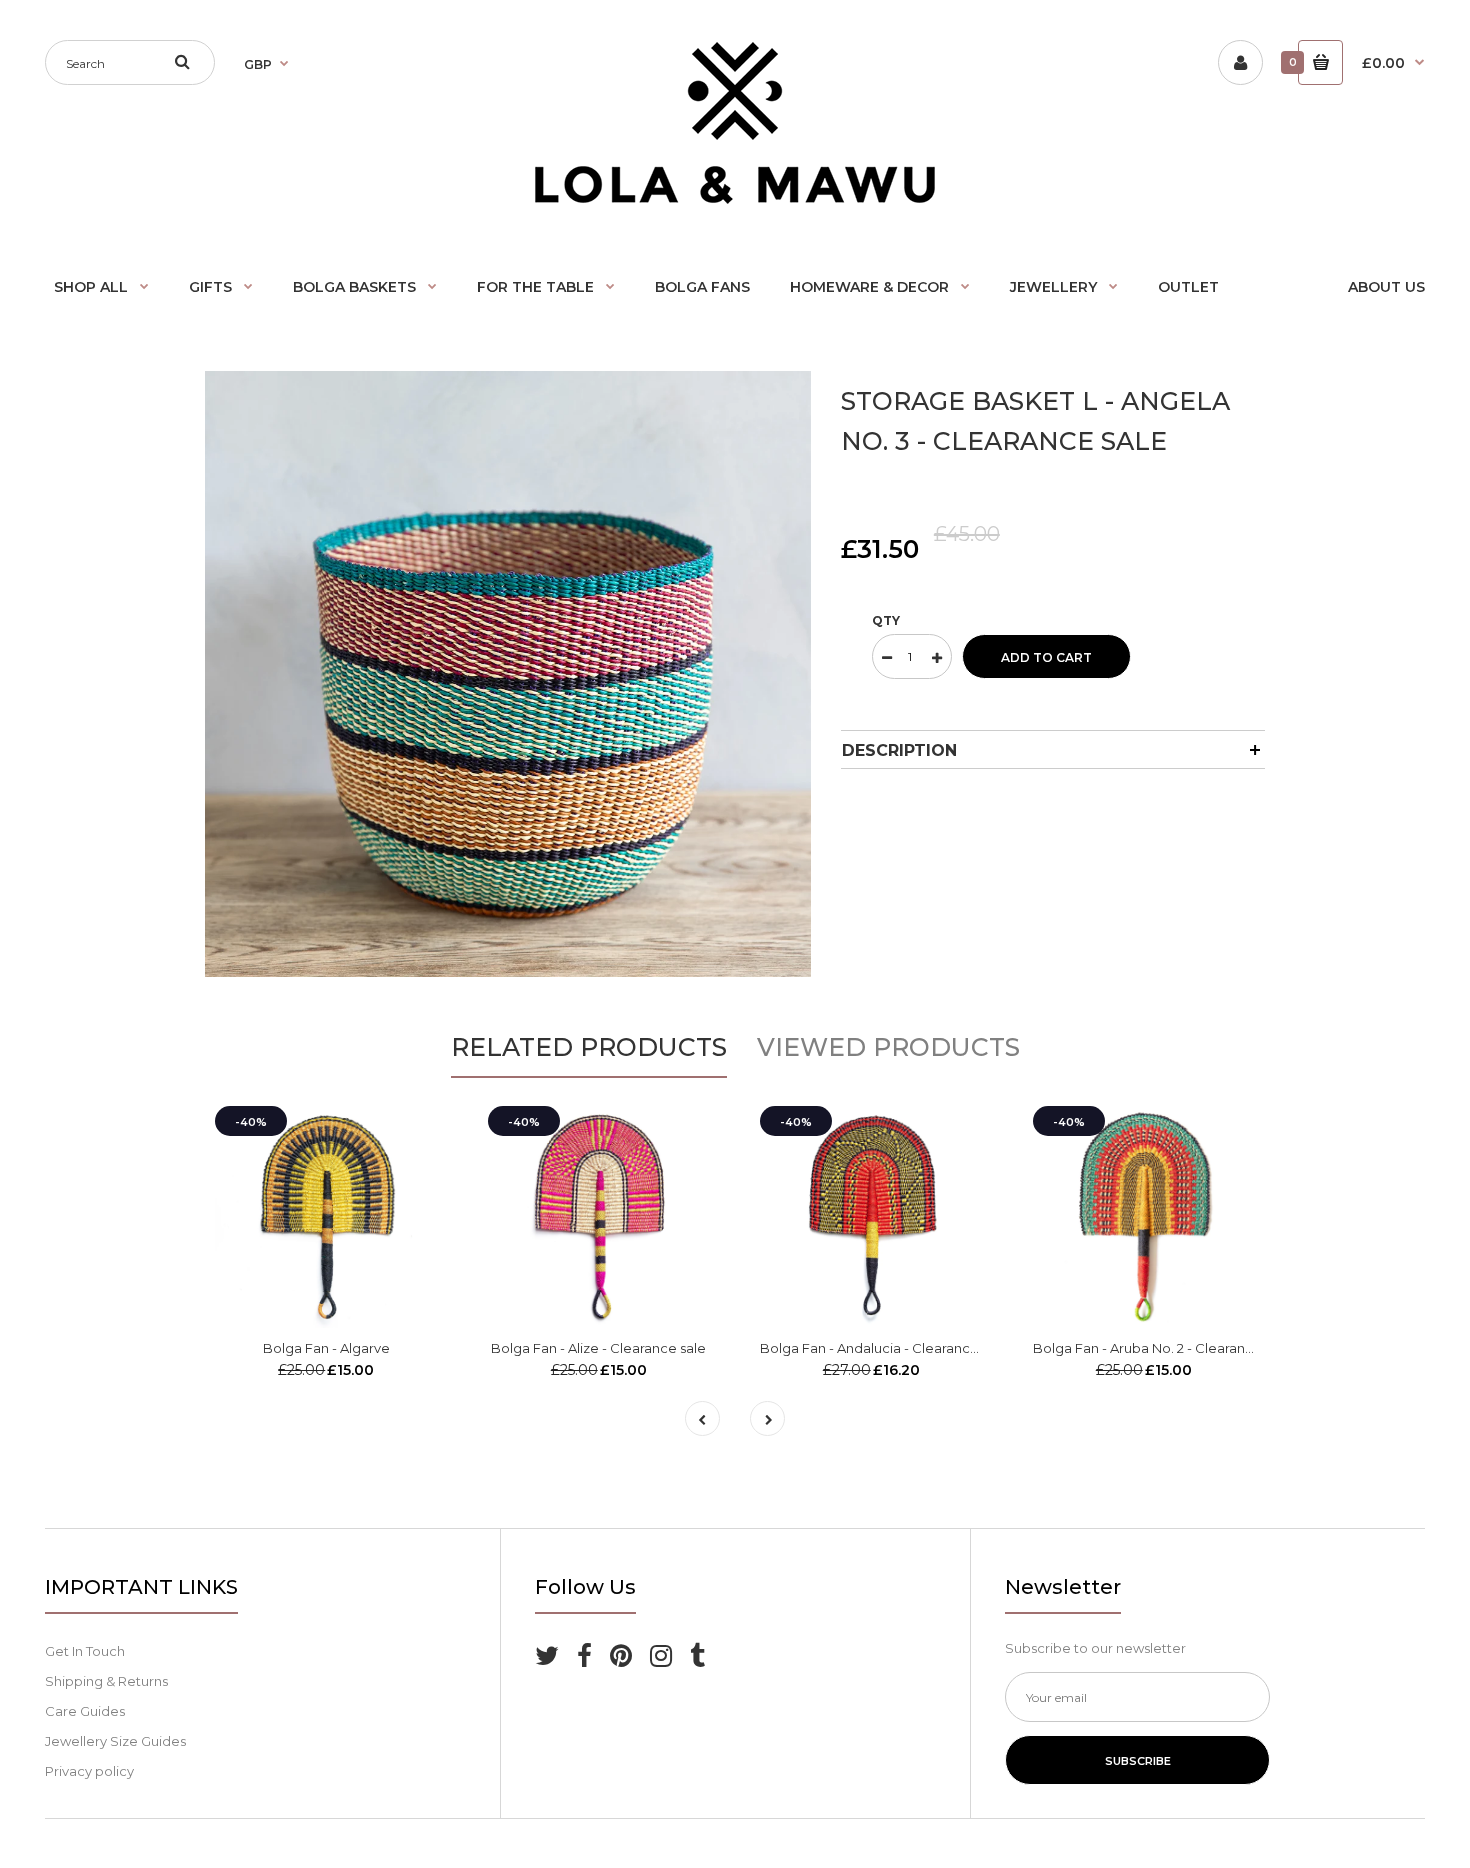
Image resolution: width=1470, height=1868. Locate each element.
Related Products (589, 1047)
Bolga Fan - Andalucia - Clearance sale (884, 1348)
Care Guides (85, 1711)
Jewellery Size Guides (115, 1741)
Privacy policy (89, 1771)
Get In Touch (85, 1651)
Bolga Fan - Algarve (326, 1348)
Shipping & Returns (106, 1681)
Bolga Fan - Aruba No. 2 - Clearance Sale (1163, 1348)
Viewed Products (888, 1047)
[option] (508, 674)
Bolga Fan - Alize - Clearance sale (598, 1348)
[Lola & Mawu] (735, 199)
